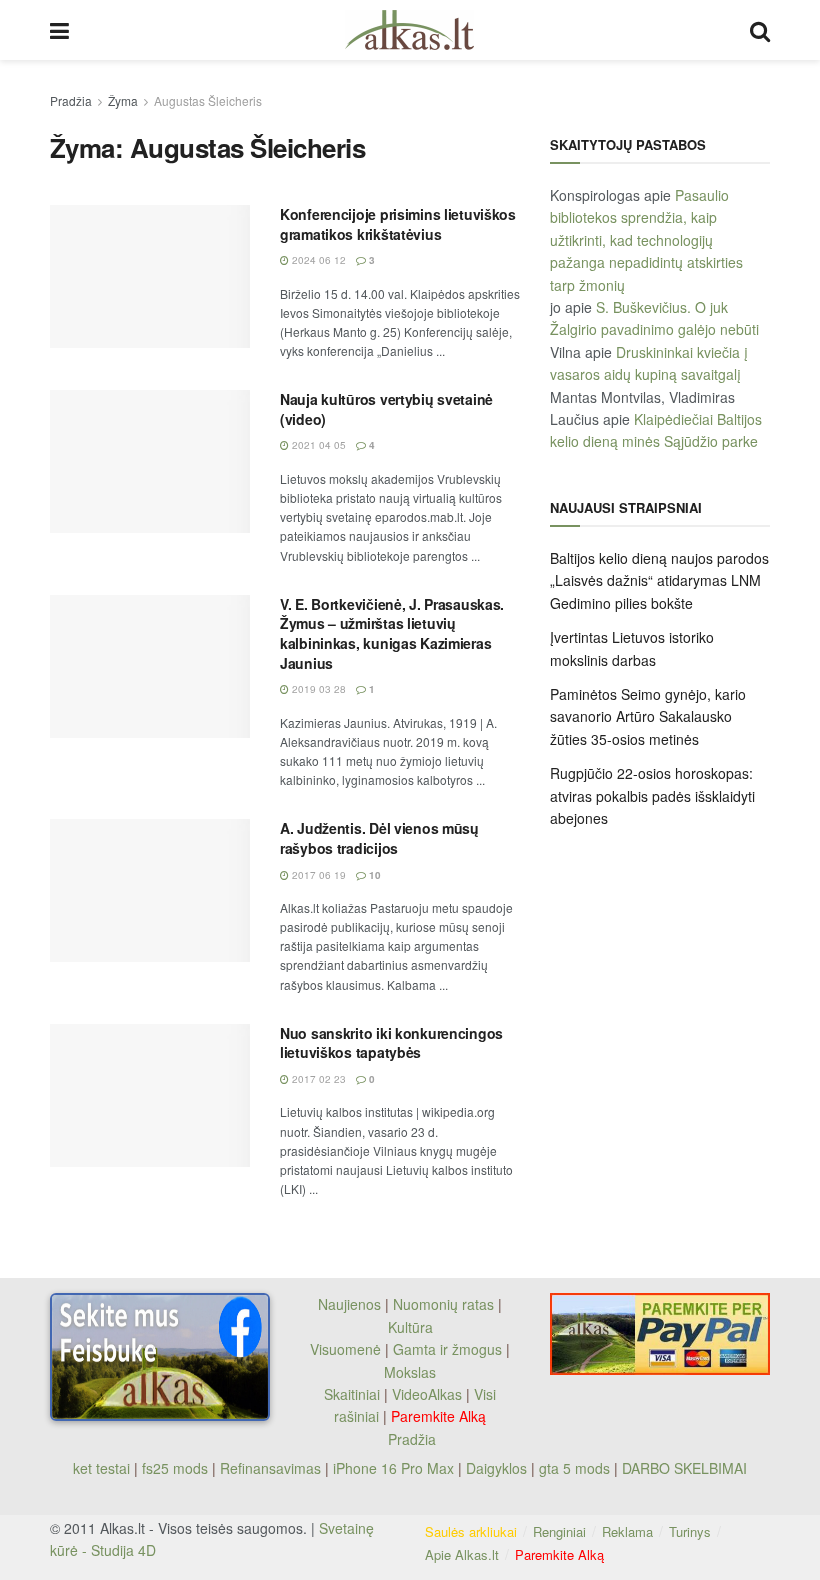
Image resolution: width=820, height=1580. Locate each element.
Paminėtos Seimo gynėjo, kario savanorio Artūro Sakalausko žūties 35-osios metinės (648, 716)
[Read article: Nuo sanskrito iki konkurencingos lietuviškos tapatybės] (150, 1095)
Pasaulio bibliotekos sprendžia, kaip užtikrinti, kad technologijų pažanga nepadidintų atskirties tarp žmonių (646, 240)
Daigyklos (496, 1468)
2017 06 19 (317, 875)
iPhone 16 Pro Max (393, 1468)
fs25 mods (175, 1468)
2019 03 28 (317, 689)
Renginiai (559, 1531)
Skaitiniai (352, 1394)
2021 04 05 (317, 445)
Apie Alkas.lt (462, 1554)
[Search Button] (760, 30)
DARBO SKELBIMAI (684, 1468)
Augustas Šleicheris (208, 100)
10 (373, 875)
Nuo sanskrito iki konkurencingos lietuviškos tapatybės (391, 1043)
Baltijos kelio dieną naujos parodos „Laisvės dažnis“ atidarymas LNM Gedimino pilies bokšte (659, 580)
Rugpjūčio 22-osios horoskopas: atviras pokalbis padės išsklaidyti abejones (652, 795)
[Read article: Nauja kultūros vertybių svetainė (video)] (150, 461)
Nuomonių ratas (443, 1304)
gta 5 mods (576, 1468)
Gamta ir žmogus (447, 1349)
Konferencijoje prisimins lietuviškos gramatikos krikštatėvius (398, 224)
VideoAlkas (427, 1394)
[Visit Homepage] (409, 30)
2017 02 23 (317, 1079)
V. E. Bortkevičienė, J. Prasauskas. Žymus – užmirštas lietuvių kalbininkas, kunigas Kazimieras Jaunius (392, 633)
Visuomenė (345, 1349)
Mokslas (410, 1372)
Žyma (123, 100)
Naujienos (349, 1304)
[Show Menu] (59, 30)
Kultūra (410, 1327)
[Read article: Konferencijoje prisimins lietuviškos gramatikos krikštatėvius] (150, 276)
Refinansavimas (270, 1468)
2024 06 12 (317, 260)
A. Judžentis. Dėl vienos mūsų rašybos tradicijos (379, 838)
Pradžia (71, 100)
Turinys (690, 1531)
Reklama (627, 1531)
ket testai (103, 1468)
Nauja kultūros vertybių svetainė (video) (386, 409)
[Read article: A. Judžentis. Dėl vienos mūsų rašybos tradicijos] (150, 890)
